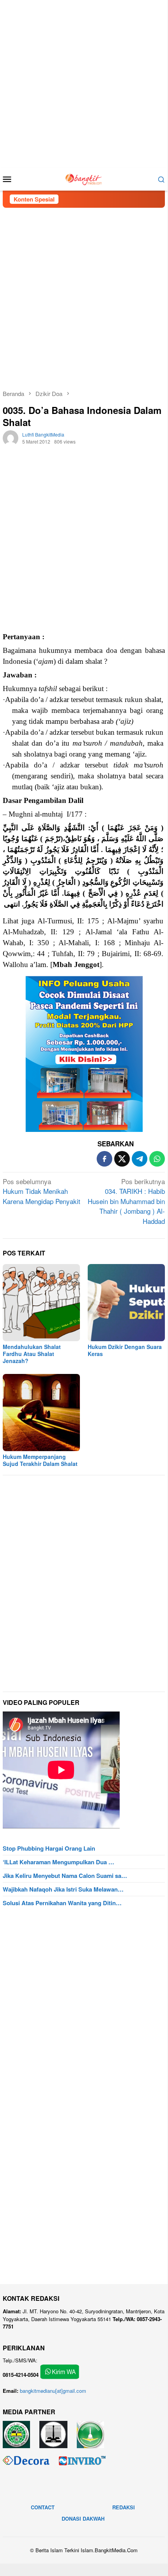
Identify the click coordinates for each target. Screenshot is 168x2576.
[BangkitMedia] (84, 178)
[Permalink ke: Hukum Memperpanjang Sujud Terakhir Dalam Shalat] (41, 1413)
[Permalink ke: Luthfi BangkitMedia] (11, 437)
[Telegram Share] (140, 1159)
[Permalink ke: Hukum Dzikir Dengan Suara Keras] (126, 1303)
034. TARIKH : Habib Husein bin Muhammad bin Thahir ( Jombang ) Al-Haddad (126, 1201)
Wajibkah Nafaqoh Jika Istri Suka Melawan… (63, 1889)
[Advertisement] (84, 84)
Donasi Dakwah (83, 2519)
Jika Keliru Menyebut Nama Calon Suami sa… (65, 1876)
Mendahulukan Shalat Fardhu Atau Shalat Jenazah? (32, 1354)
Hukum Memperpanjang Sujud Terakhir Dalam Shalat (40, 1460)
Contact (43, 2507)
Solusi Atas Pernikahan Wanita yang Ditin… (62, 1903)
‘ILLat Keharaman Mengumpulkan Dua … (58, 1862)
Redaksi (124, 2507)
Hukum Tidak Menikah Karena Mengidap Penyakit (42, 1191)
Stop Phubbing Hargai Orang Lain (49, 1848)
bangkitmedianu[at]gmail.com (53, 2391)
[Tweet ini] (122, 1159)
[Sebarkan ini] (104, 1159)
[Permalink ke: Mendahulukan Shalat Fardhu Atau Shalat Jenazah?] (41, 1303)
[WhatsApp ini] (157, 1159)
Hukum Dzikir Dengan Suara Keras (125, 1350)
